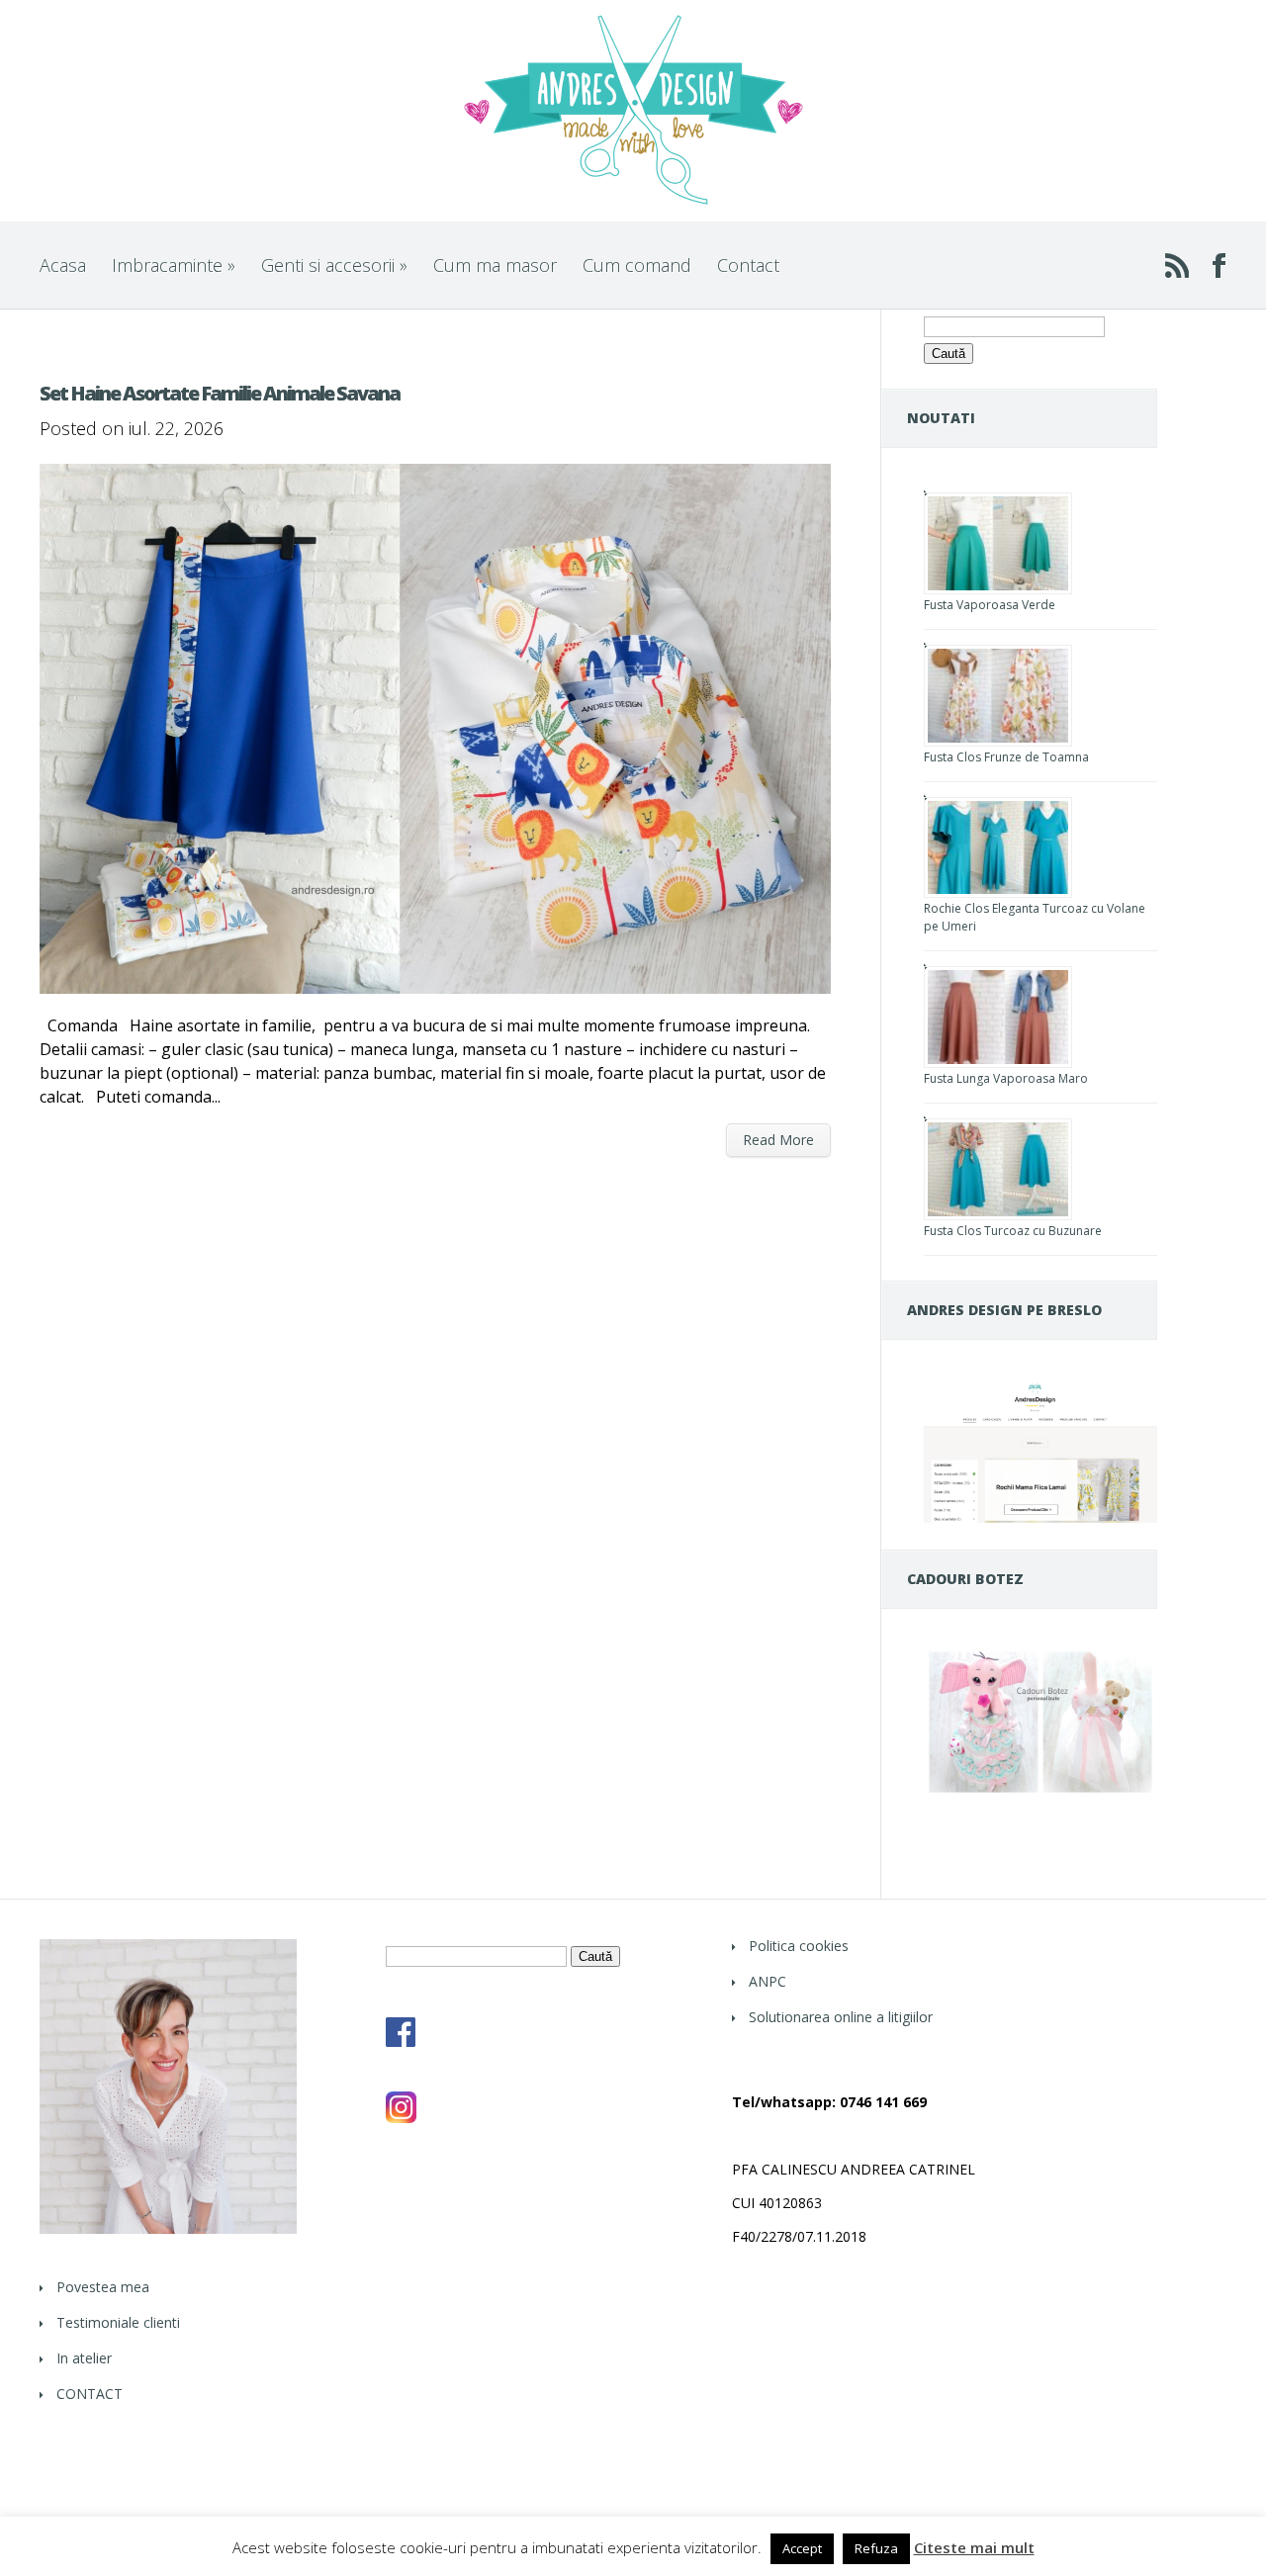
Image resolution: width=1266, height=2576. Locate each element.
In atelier (84, 2358)
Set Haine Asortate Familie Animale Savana (220, 393)
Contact (748, 265)
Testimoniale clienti (118, 2322)
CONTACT (90, 2394)
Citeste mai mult (974, 2548)
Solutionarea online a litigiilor (841, 2017)
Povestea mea (103, 2287)
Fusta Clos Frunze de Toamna (1006, 757)
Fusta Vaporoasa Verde (990, 605)
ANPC (768, 1981)
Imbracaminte (174, 265)
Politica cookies (799, 1946)
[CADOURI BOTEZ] (1040, 1792)
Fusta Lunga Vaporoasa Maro (1006, 1078)
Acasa (63, 265)
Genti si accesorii (334, 265)
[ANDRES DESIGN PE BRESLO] (1040, 1517)
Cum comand (637, 265)
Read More (778, 1140)
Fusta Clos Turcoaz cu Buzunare (1013, 1231)
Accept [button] (802, 2548)
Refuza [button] (876, 2548)
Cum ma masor (495, 265)
